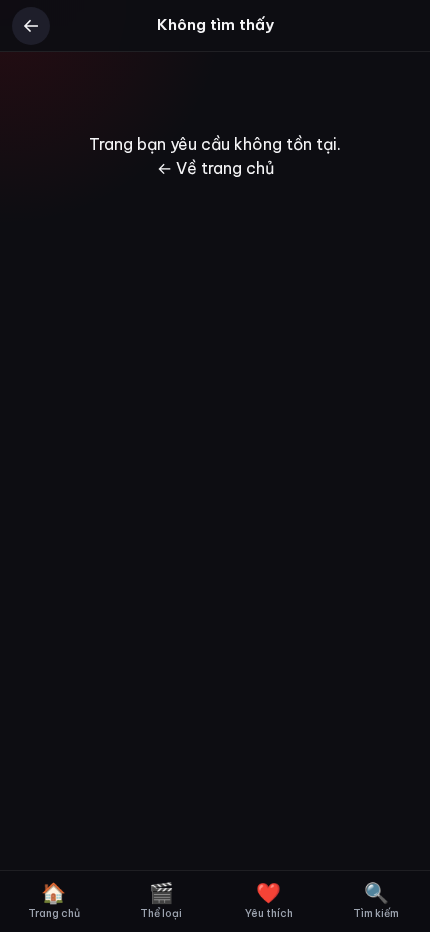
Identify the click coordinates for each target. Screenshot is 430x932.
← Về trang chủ (215, 168)
